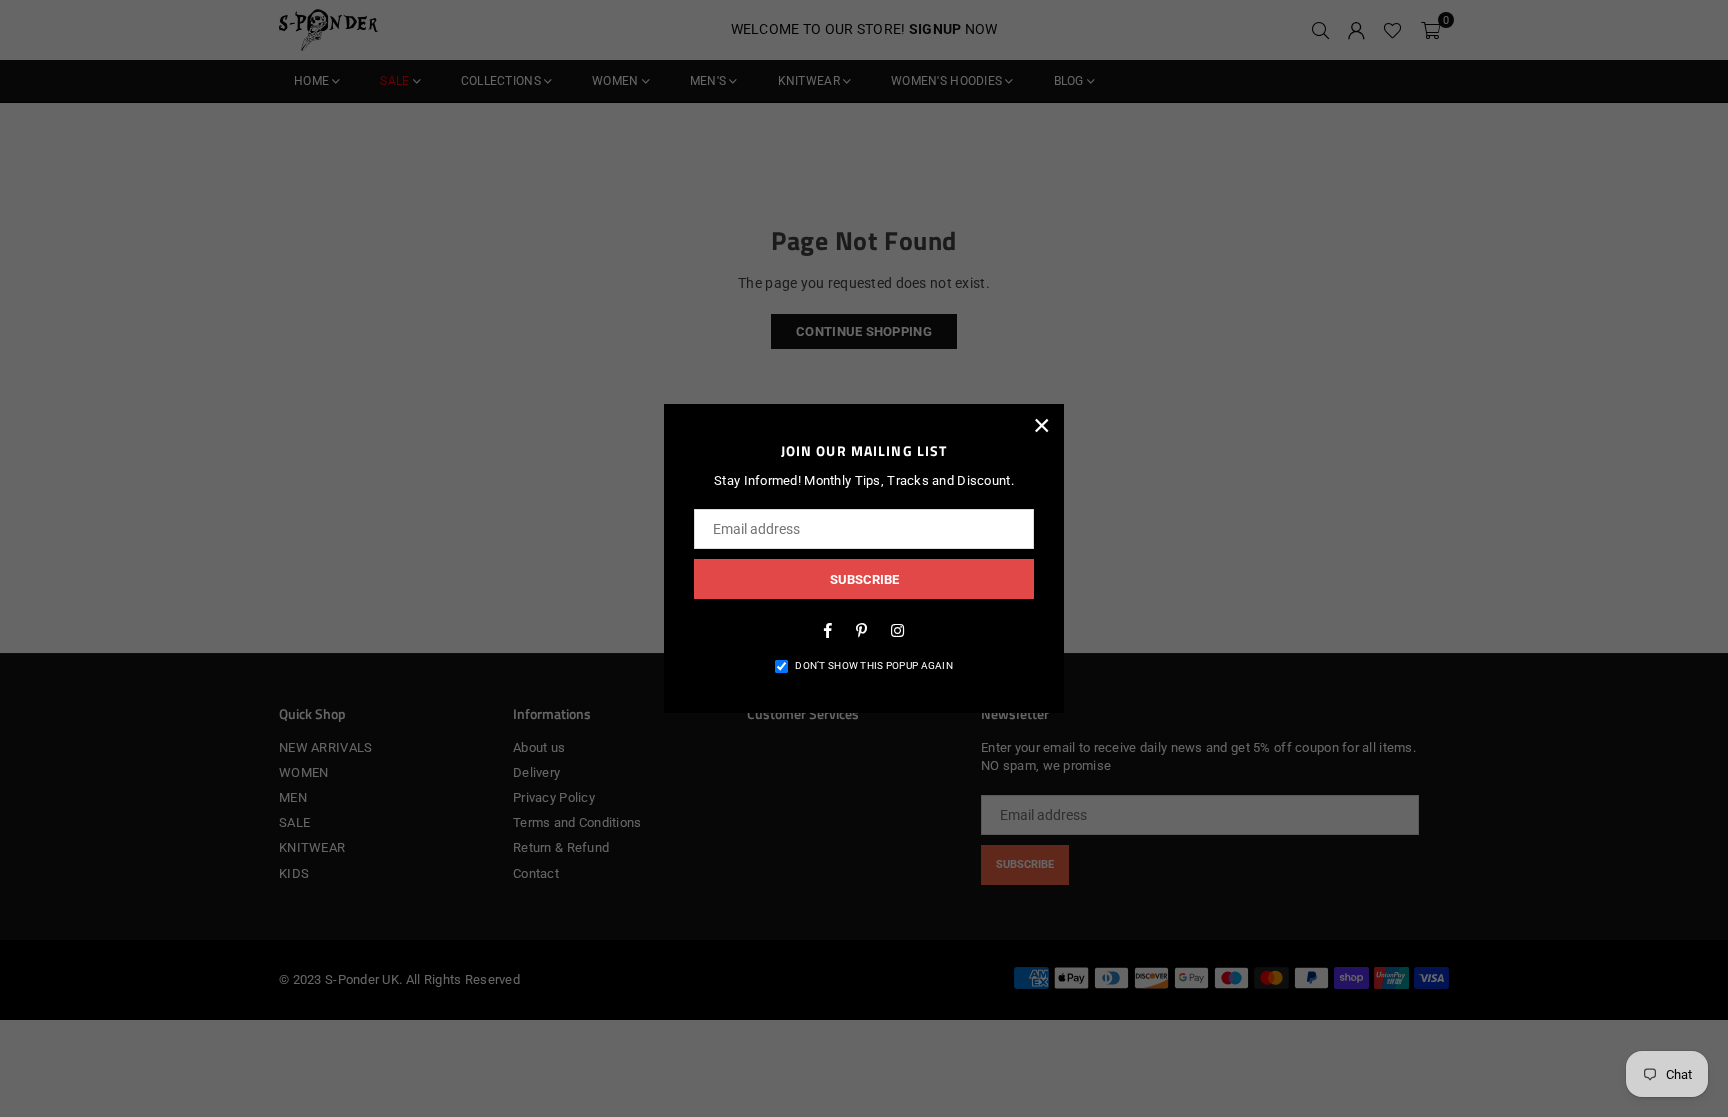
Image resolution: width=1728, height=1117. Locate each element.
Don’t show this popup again (874, 665)
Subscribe (864, 579)
